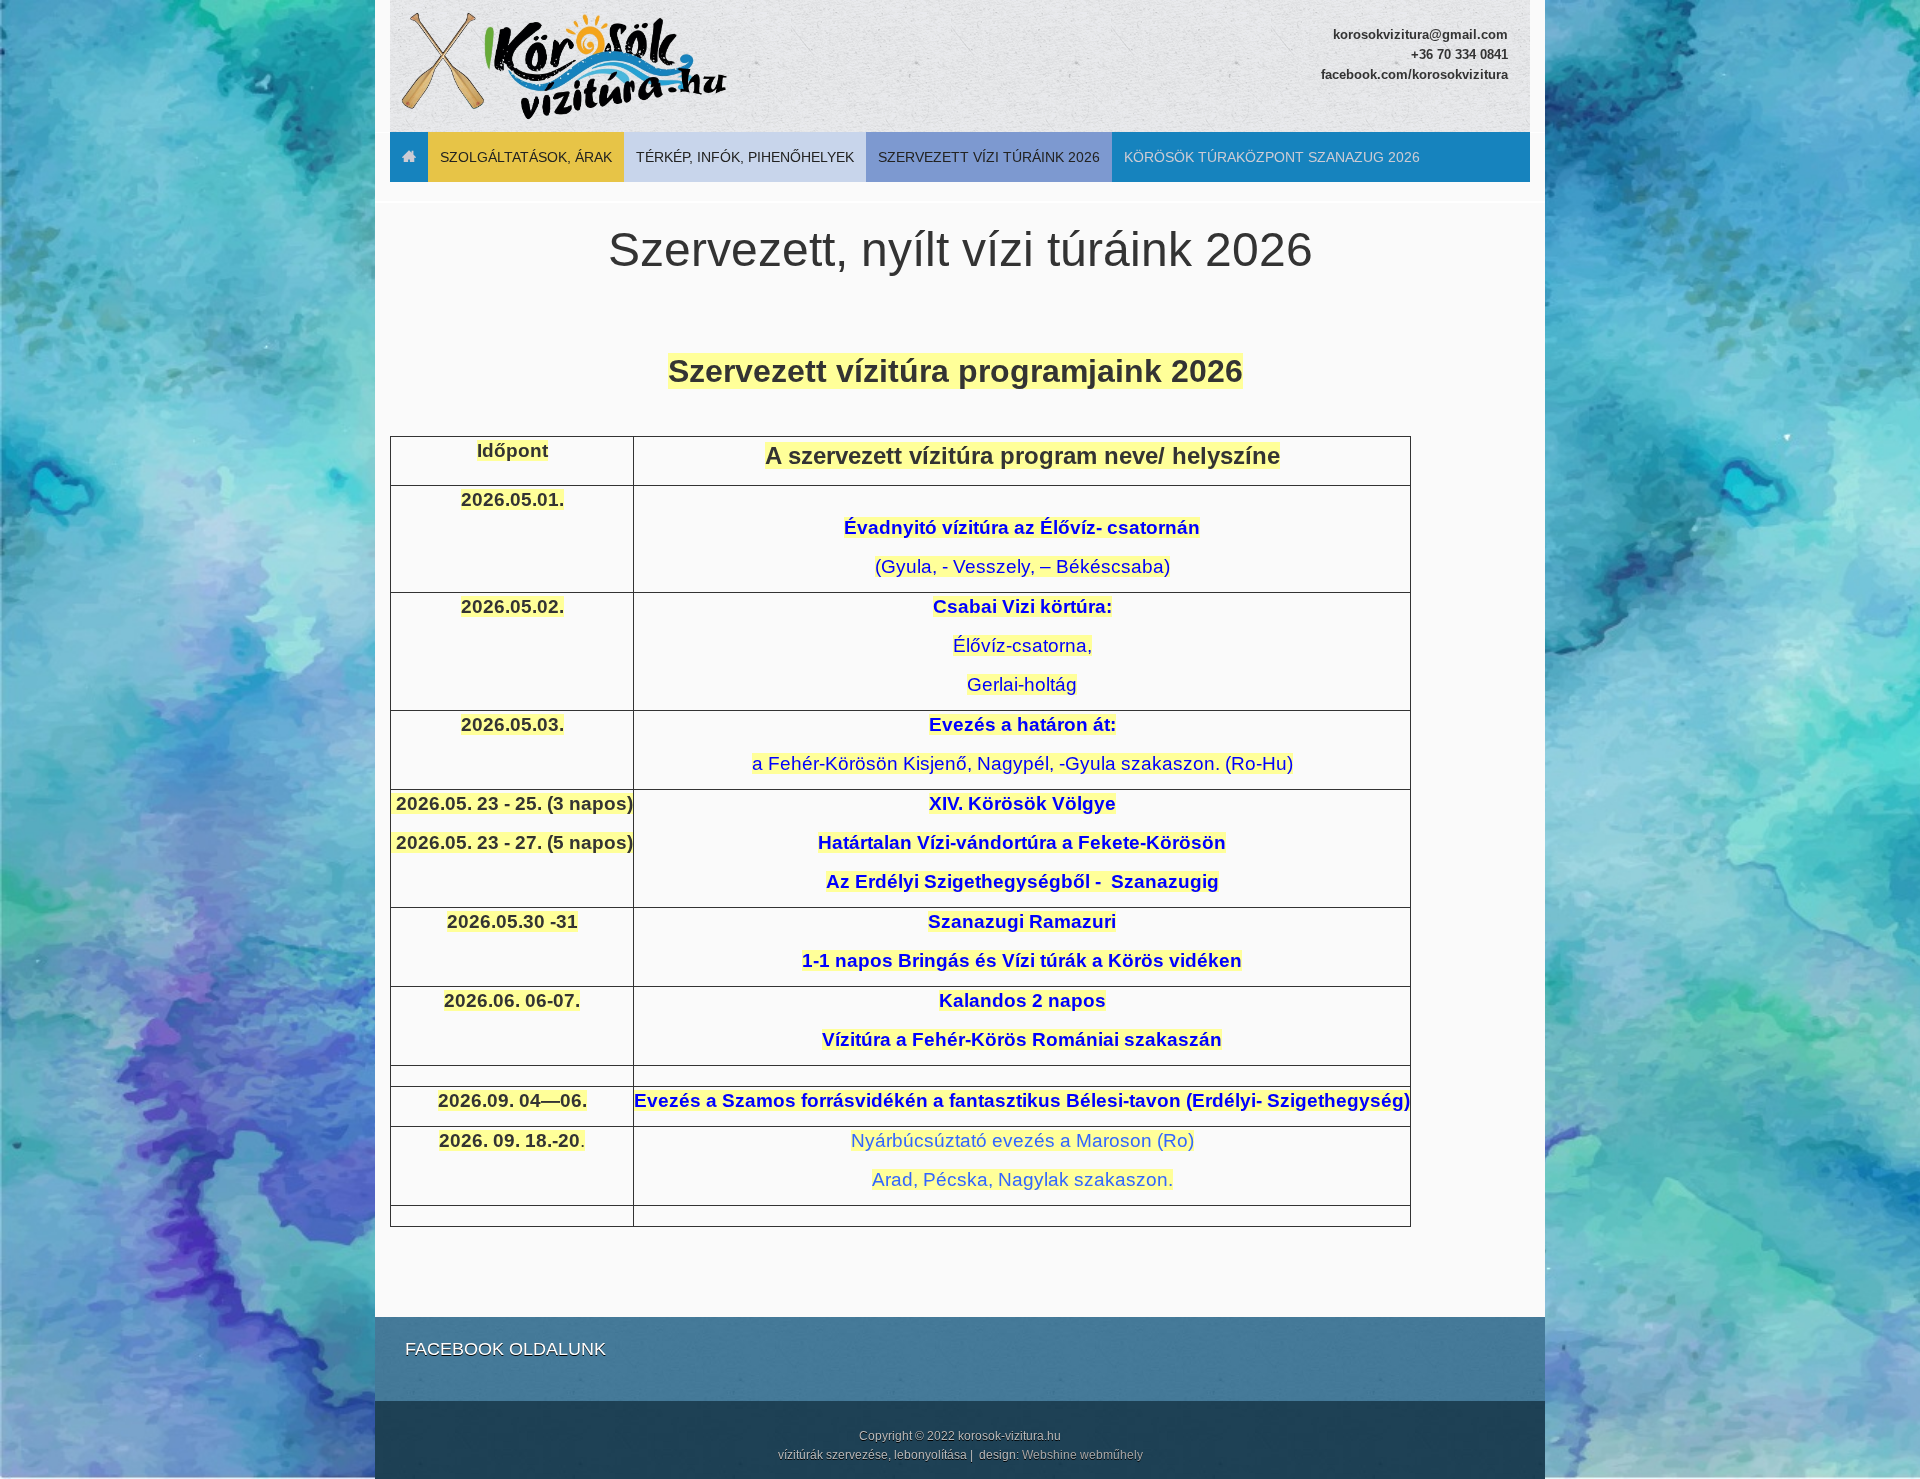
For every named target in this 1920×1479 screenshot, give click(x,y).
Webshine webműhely (1082, 1455)
